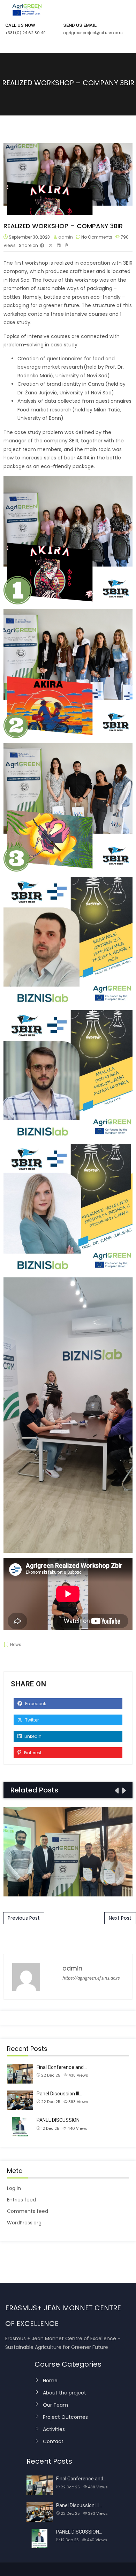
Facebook (35, 1704)
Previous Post (24, 1918)
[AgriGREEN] (23, 10)
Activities (54, 2429)
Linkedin (32, 1736)
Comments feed (28, 2211)
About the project (65, 2393)
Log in (14, 2188)
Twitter (31, 1720)
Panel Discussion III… (59, 2094)
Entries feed (21, 2200)
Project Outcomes (65, 2417)
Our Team (55, 2405)
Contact (53, 2441)
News (16, 1644)
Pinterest (32, 1753)
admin (66, 237)
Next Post (120, 1918)
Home (50, 2381)
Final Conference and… (62, 2067)
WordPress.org (24, 2223)
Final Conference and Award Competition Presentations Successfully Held (68, 1851)
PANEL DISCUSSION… (60, 2120)
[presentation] (116, 1791)
